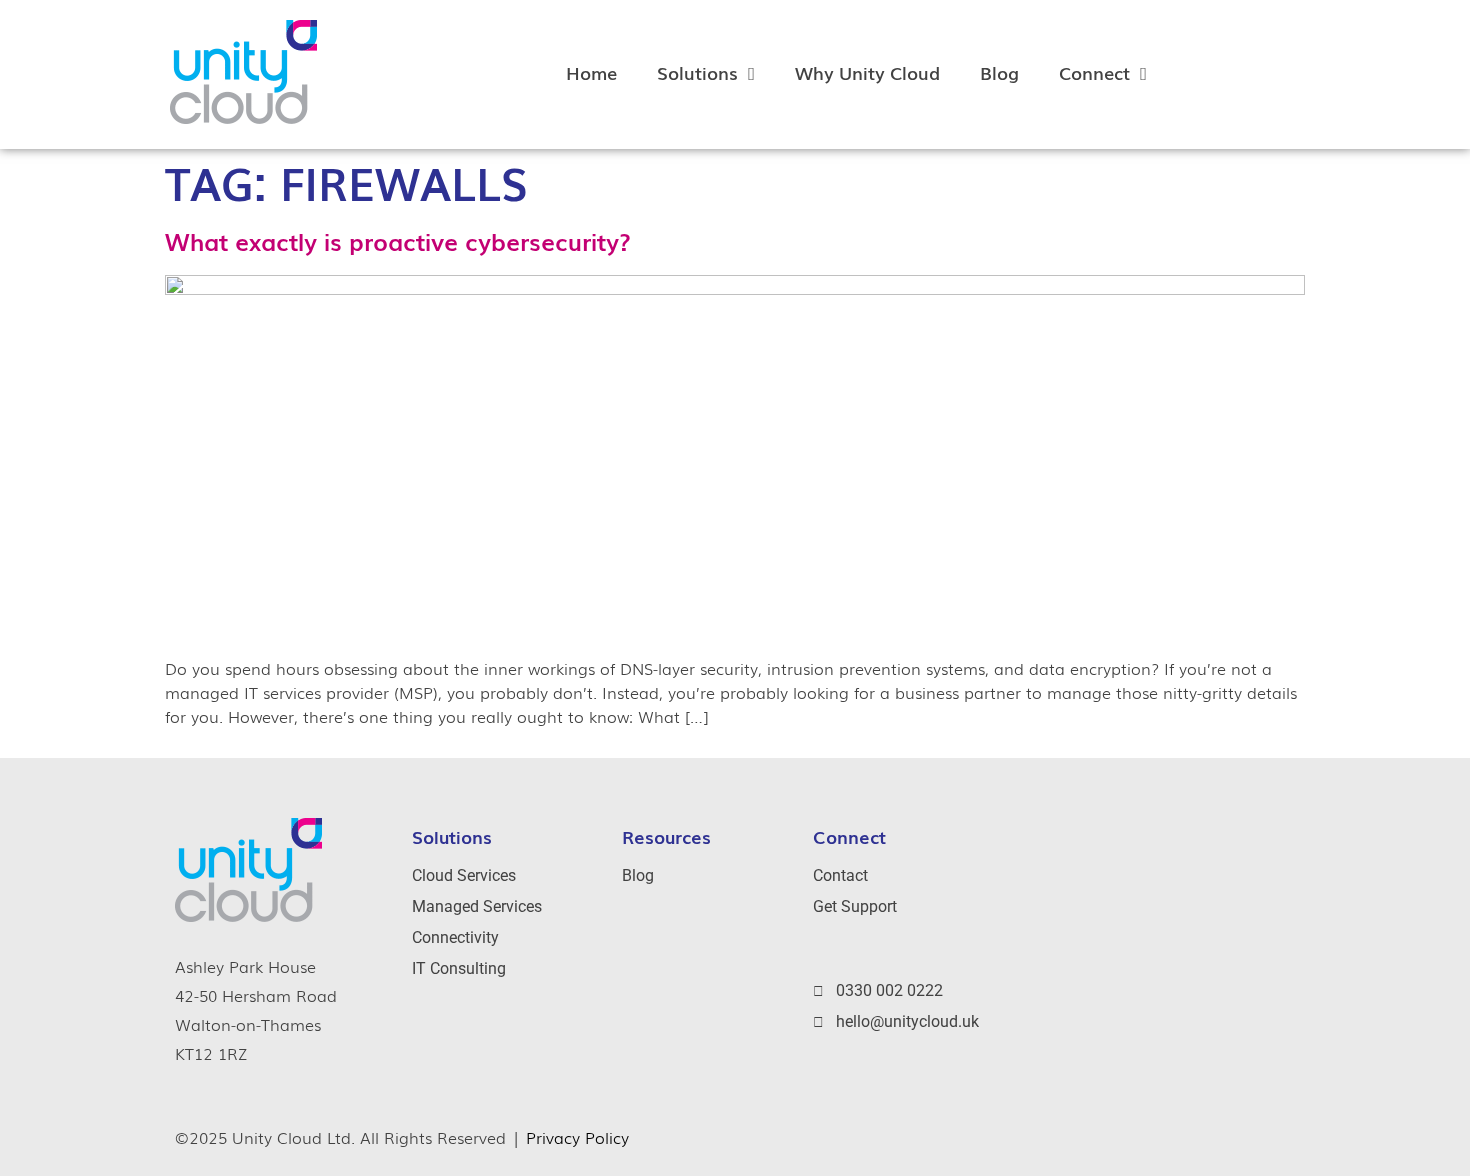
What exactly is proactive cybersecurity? (398, 240)
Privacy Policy (577, 1137)
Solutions (697, 72)
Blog (999, 72)
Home (591, 72)
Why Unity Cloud (867, 72)
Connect (1094, 72)
